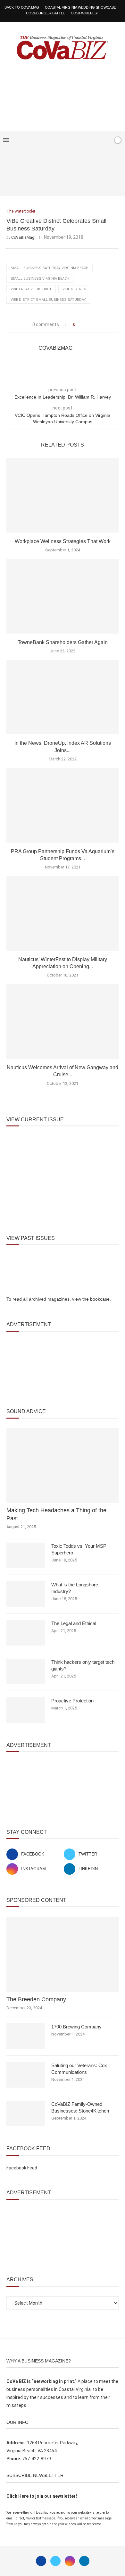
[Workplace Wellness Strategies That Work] (63, 495)
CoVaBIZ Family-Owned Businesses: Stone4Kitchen (80, 2107)
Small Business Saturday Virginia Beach (50, 268)
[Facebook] (88, 140)
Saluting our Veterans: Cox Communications (79, 2069)
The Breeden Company (36, 1999)
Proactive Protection (72, 1701)
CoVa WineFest (85, 13)
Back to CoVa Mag (22, 7)
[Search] (107, 140)
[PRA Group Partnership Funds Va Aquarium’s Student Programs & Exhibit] (63, 805)
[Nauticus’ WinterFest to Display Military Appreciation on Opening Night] (63, 913)
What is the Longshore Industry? (75, 1588)
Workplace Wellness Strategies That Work (63, 541)
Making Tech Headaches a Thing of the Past (56, 1514)
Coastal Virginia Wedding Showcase (80, 7)
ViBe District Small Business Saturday (48, 300)
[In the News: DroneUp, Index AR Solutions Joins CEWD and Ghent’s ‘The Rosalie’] (63, 697)
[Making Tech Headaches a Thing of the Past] (63, 1465)
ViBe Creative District (31, 289)
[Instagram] (70, 2561)
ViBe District (75, 289)
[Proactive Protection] (26, 1710)
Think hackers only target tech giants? (83, 1665)
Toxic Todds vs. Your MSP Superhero (79, 1549)
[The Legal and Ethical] (26, 1633)
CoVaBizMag (23, 237)
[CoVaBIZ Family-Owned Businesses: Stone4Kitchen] (26, 2113)
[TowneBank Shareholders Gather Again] (63, 596)
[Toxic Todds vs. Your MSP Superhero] (26, 1555)
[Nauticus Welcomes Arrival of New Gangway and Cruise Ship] (63, 1021)
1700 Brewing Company (76, 2027)
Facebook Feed (22, 2168)
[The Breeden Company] (63, 1954)
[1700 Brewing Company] (26, 2036)
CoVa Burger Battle (46, 13)
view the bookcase (91, 1299)
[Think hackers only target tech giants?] (26, 1671)
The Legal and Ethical (74, 1623)
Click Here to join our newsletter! (42, 2496)
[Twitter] (55, 2561)
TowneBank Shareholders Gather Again (63, 642)
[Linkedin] (84, 2561)
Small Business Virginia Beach (40, 279)
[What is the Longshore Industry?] (26, 1594)
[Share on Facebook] (82, 325)
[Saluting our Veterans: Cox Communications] (26, 2075)
